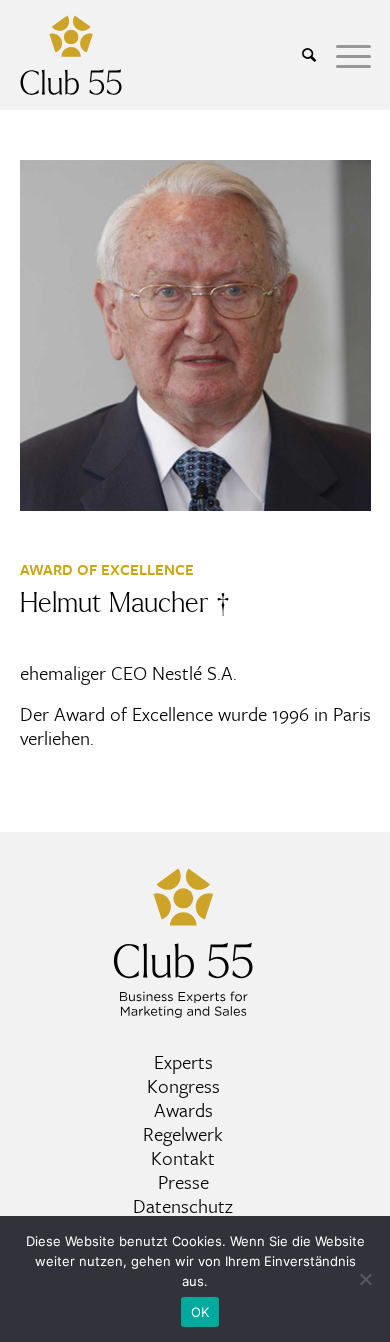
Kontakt (183, 1157)
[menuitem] (299, 55)
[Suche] (299, 55)
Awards (183, 1109)
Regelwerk (183, 1133)
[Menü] (343, 55)
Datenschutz (183, 1205)
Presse (183, 1181)
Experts (183, 1061)
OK (200, 1312)
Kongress (183, 1085)
